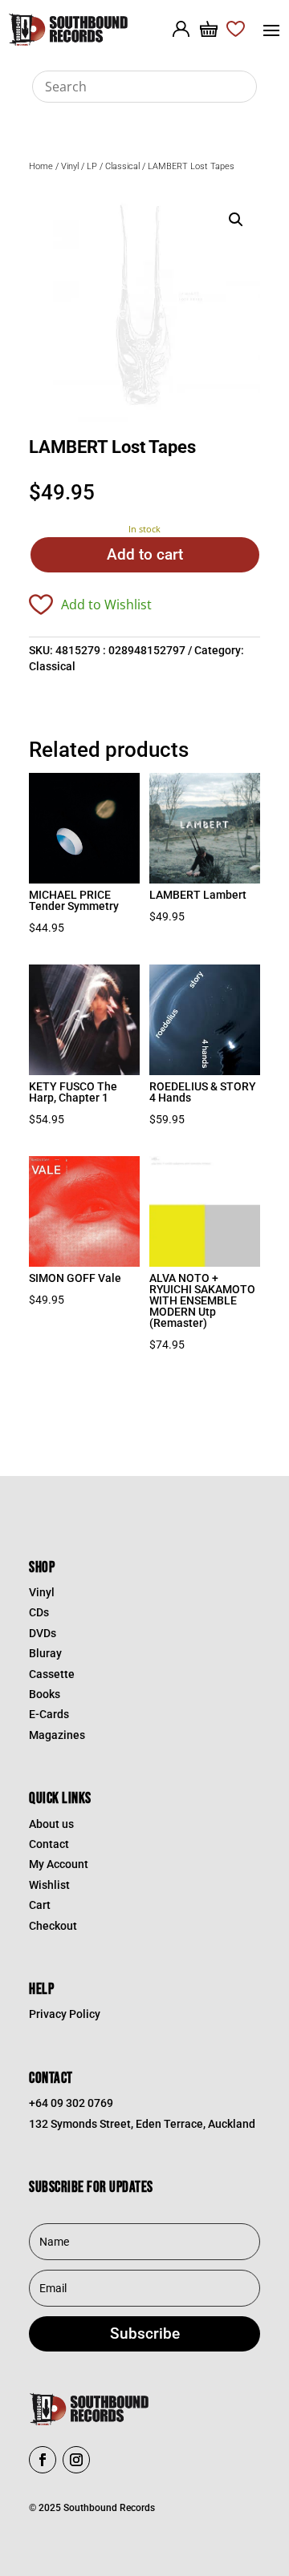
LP (92, 166)
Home (41, 166)
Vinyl (70, 166)
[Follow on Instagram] (76, 2460)
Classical (122, 166)
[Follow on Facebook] (43, 2460)
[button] (236, 220)
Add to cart (145, 554)
